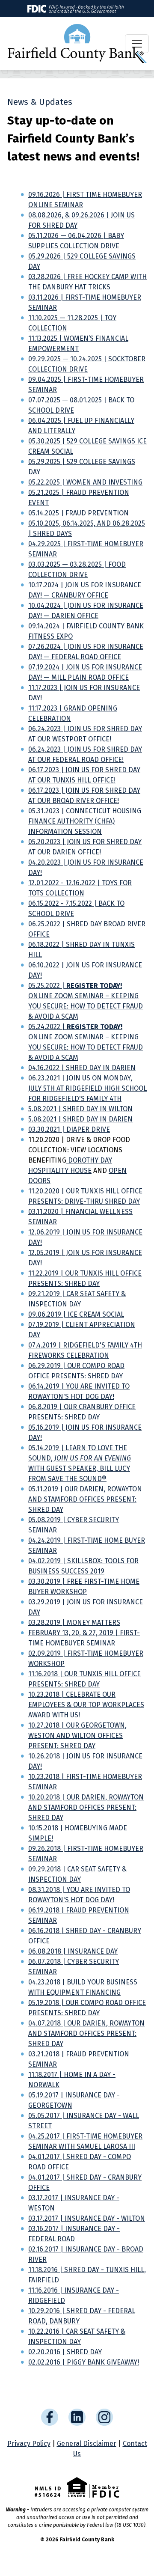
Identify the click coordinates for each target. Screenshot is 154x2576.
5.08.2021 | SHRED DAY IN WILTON (80, 1109)
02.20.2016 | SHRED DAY (65, 2352)
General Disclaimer (87, 2444)
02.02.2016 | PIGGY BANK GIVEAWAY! (84, 2362)
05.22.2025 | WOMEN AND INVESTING (85, 482)
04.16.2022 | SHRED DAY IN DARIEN (82, 1068)
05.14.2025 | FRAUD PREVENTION (78, 513)
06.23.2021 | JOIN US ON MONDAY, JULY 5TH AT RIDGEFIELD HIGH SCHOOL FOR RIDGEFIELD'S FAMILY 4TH (87, 1088)
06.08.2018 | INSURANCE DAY (73, 1951)
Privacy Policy (29, 2444)
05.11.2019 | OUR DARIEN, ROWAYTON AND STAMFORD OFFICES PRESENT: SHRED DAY (85, 1499)
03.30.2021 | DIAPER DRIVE (69, 1129)
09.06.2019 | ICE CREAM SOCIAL (76, 1314)
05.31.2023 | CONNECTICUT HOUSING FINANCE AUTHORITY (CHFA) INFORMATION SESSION (85, 821)
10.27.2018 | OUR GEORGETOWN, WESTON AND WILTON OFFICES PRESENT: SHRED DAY (77, 1736)
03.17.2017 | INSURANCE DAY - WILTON (87, 2218)
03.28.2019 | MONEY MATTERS (74, 1623)
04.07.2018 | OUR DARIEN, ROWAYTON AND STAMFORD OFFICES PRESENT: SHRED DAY (86, 2033)
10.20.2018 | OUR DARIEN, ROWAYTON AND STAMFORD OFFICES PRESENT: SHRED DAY (86, 1807)
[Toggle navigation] (137, 44)
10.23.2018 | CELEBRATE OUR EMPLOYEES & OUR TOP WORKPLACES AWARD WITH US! (86, 1705)
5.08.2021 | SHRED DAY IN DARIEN (80, 1119)
